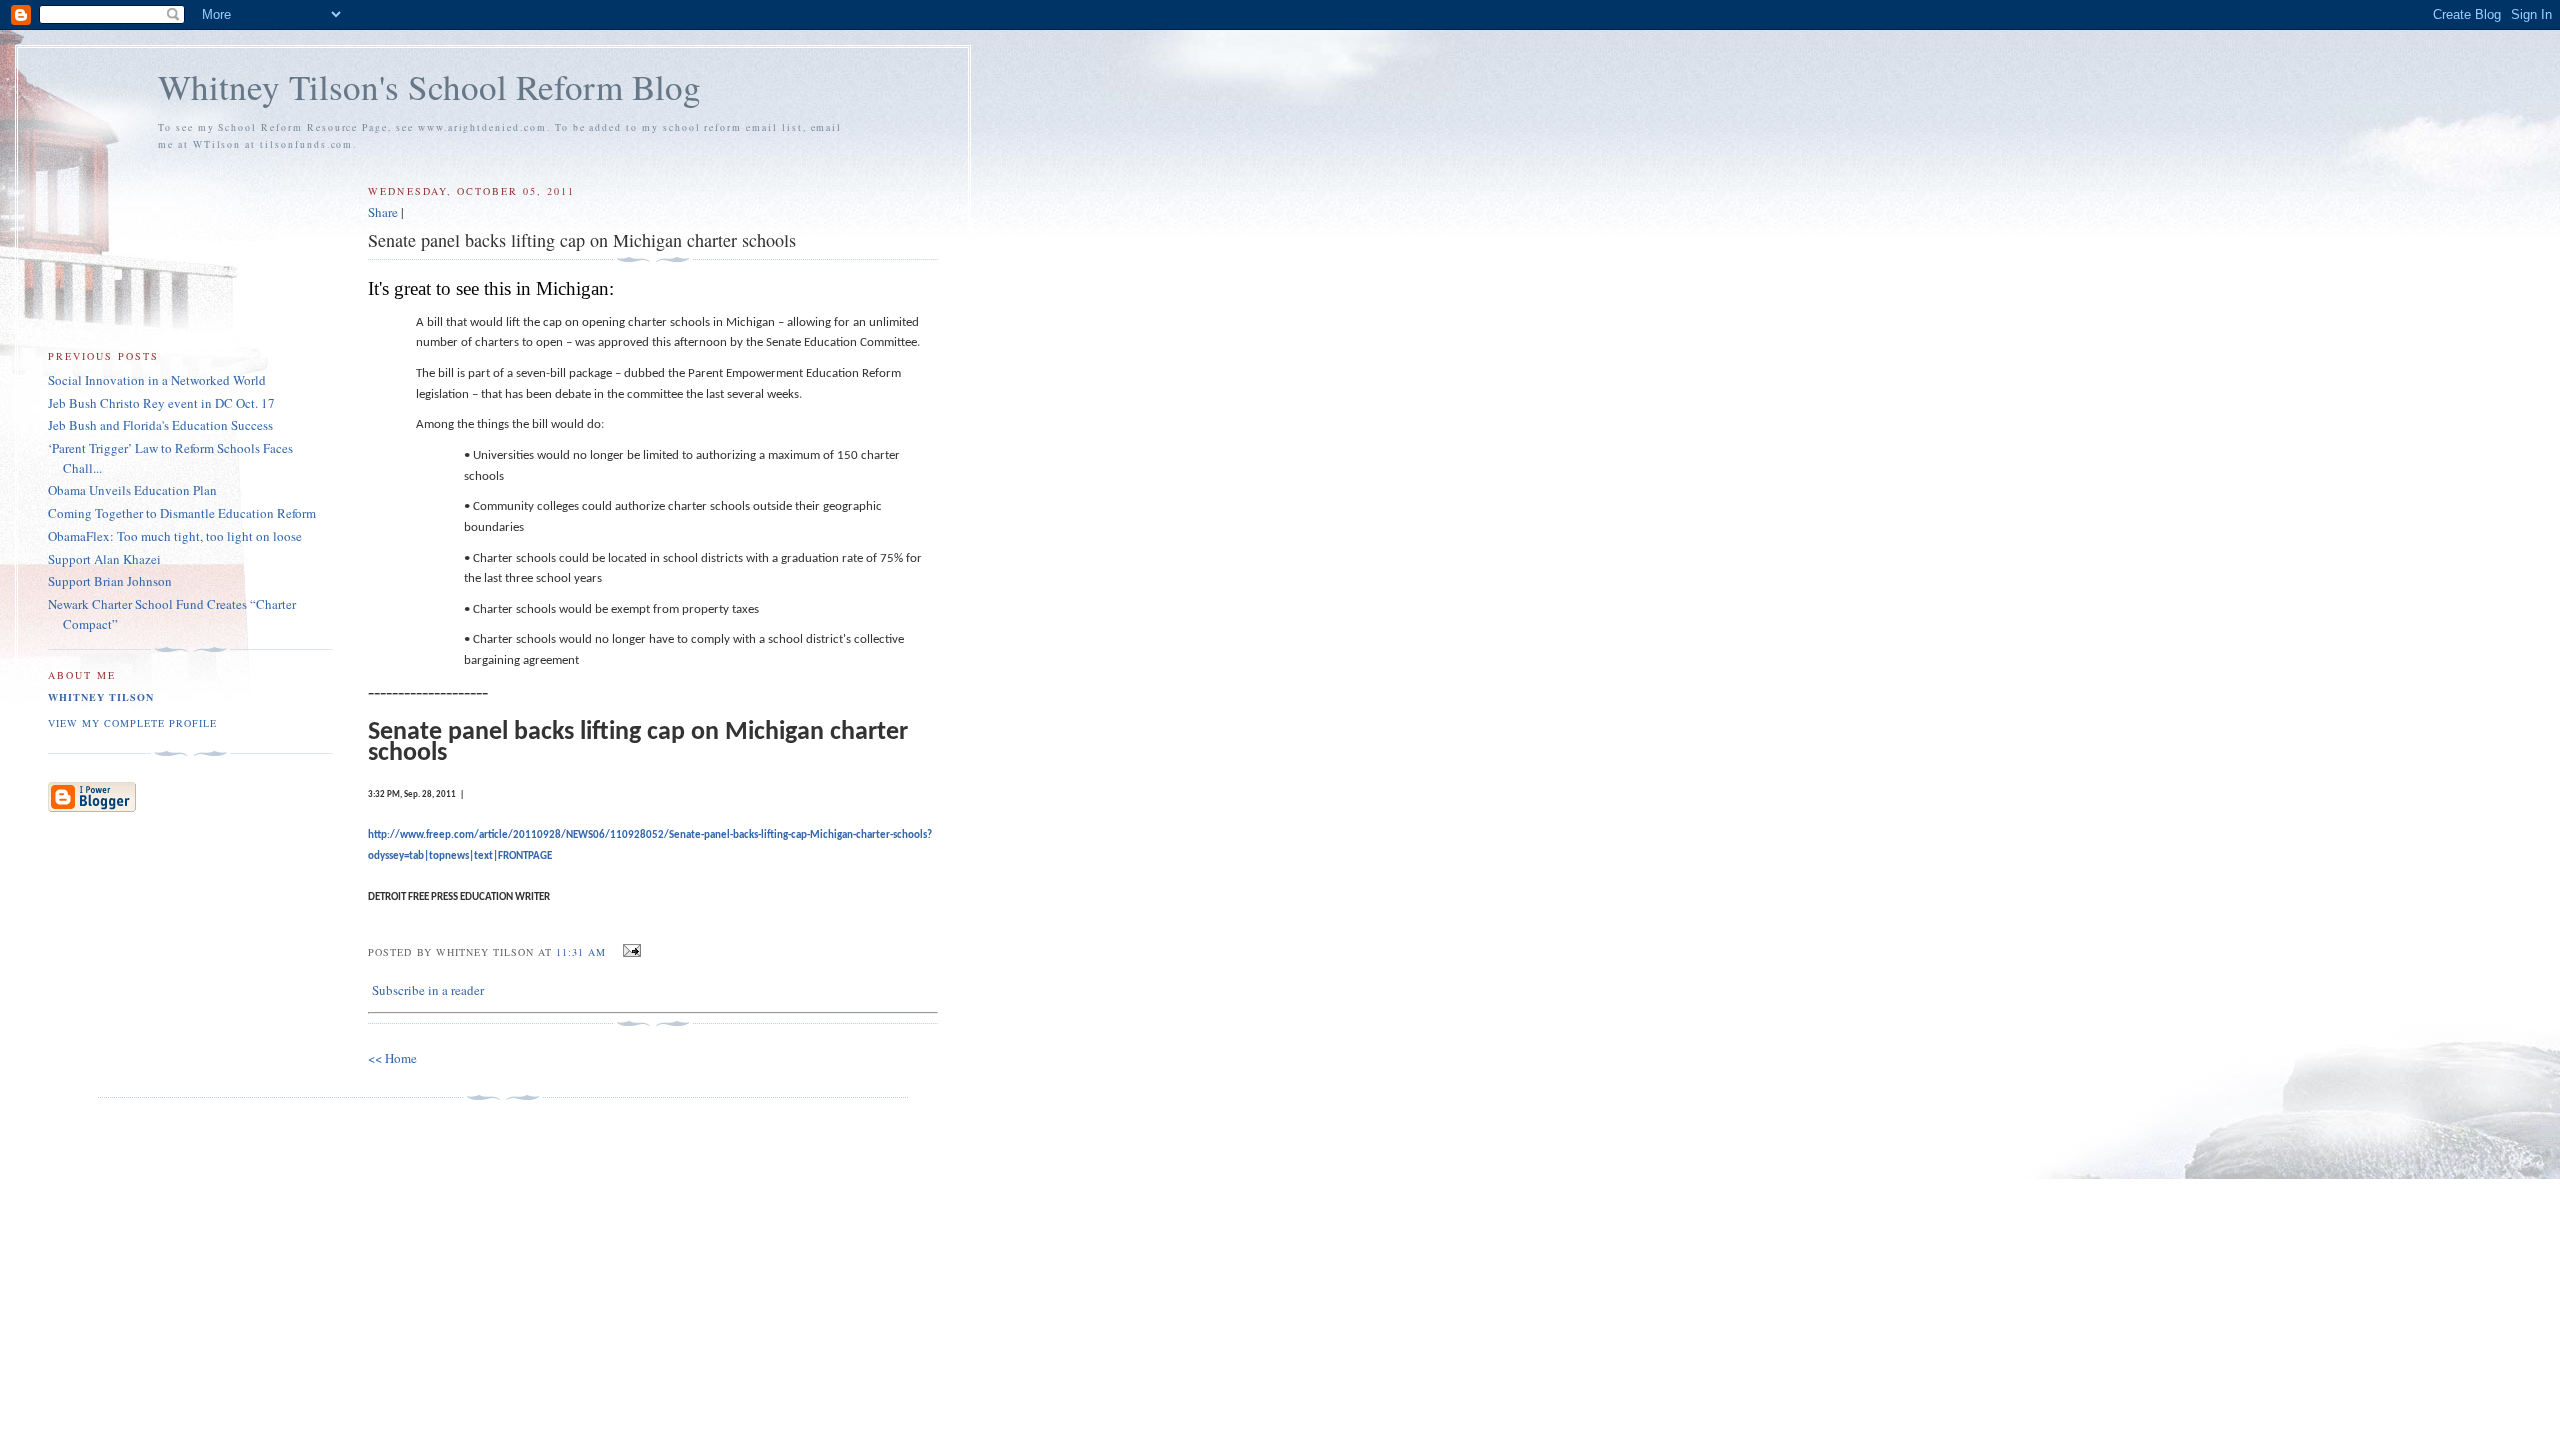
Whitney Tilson (101, 697)
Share (383, 212)
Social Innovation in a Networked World (157, 380)
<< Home (392, 1058)
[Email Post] (629, 951)
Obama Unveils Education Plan (132, 490)
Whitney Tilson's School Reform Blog (429, 86)
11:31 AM (581, 952)
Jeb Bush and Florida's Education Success (160, 425)
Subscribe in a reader (428, 990)
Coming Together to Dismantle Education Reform (182, 513)
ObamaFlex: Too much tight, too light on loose (175, 536)
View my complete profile (132, 723)
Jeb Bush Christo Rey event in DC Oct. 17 (161, 403)
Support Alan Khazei (104, 559)
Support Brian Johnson (110, 581)
